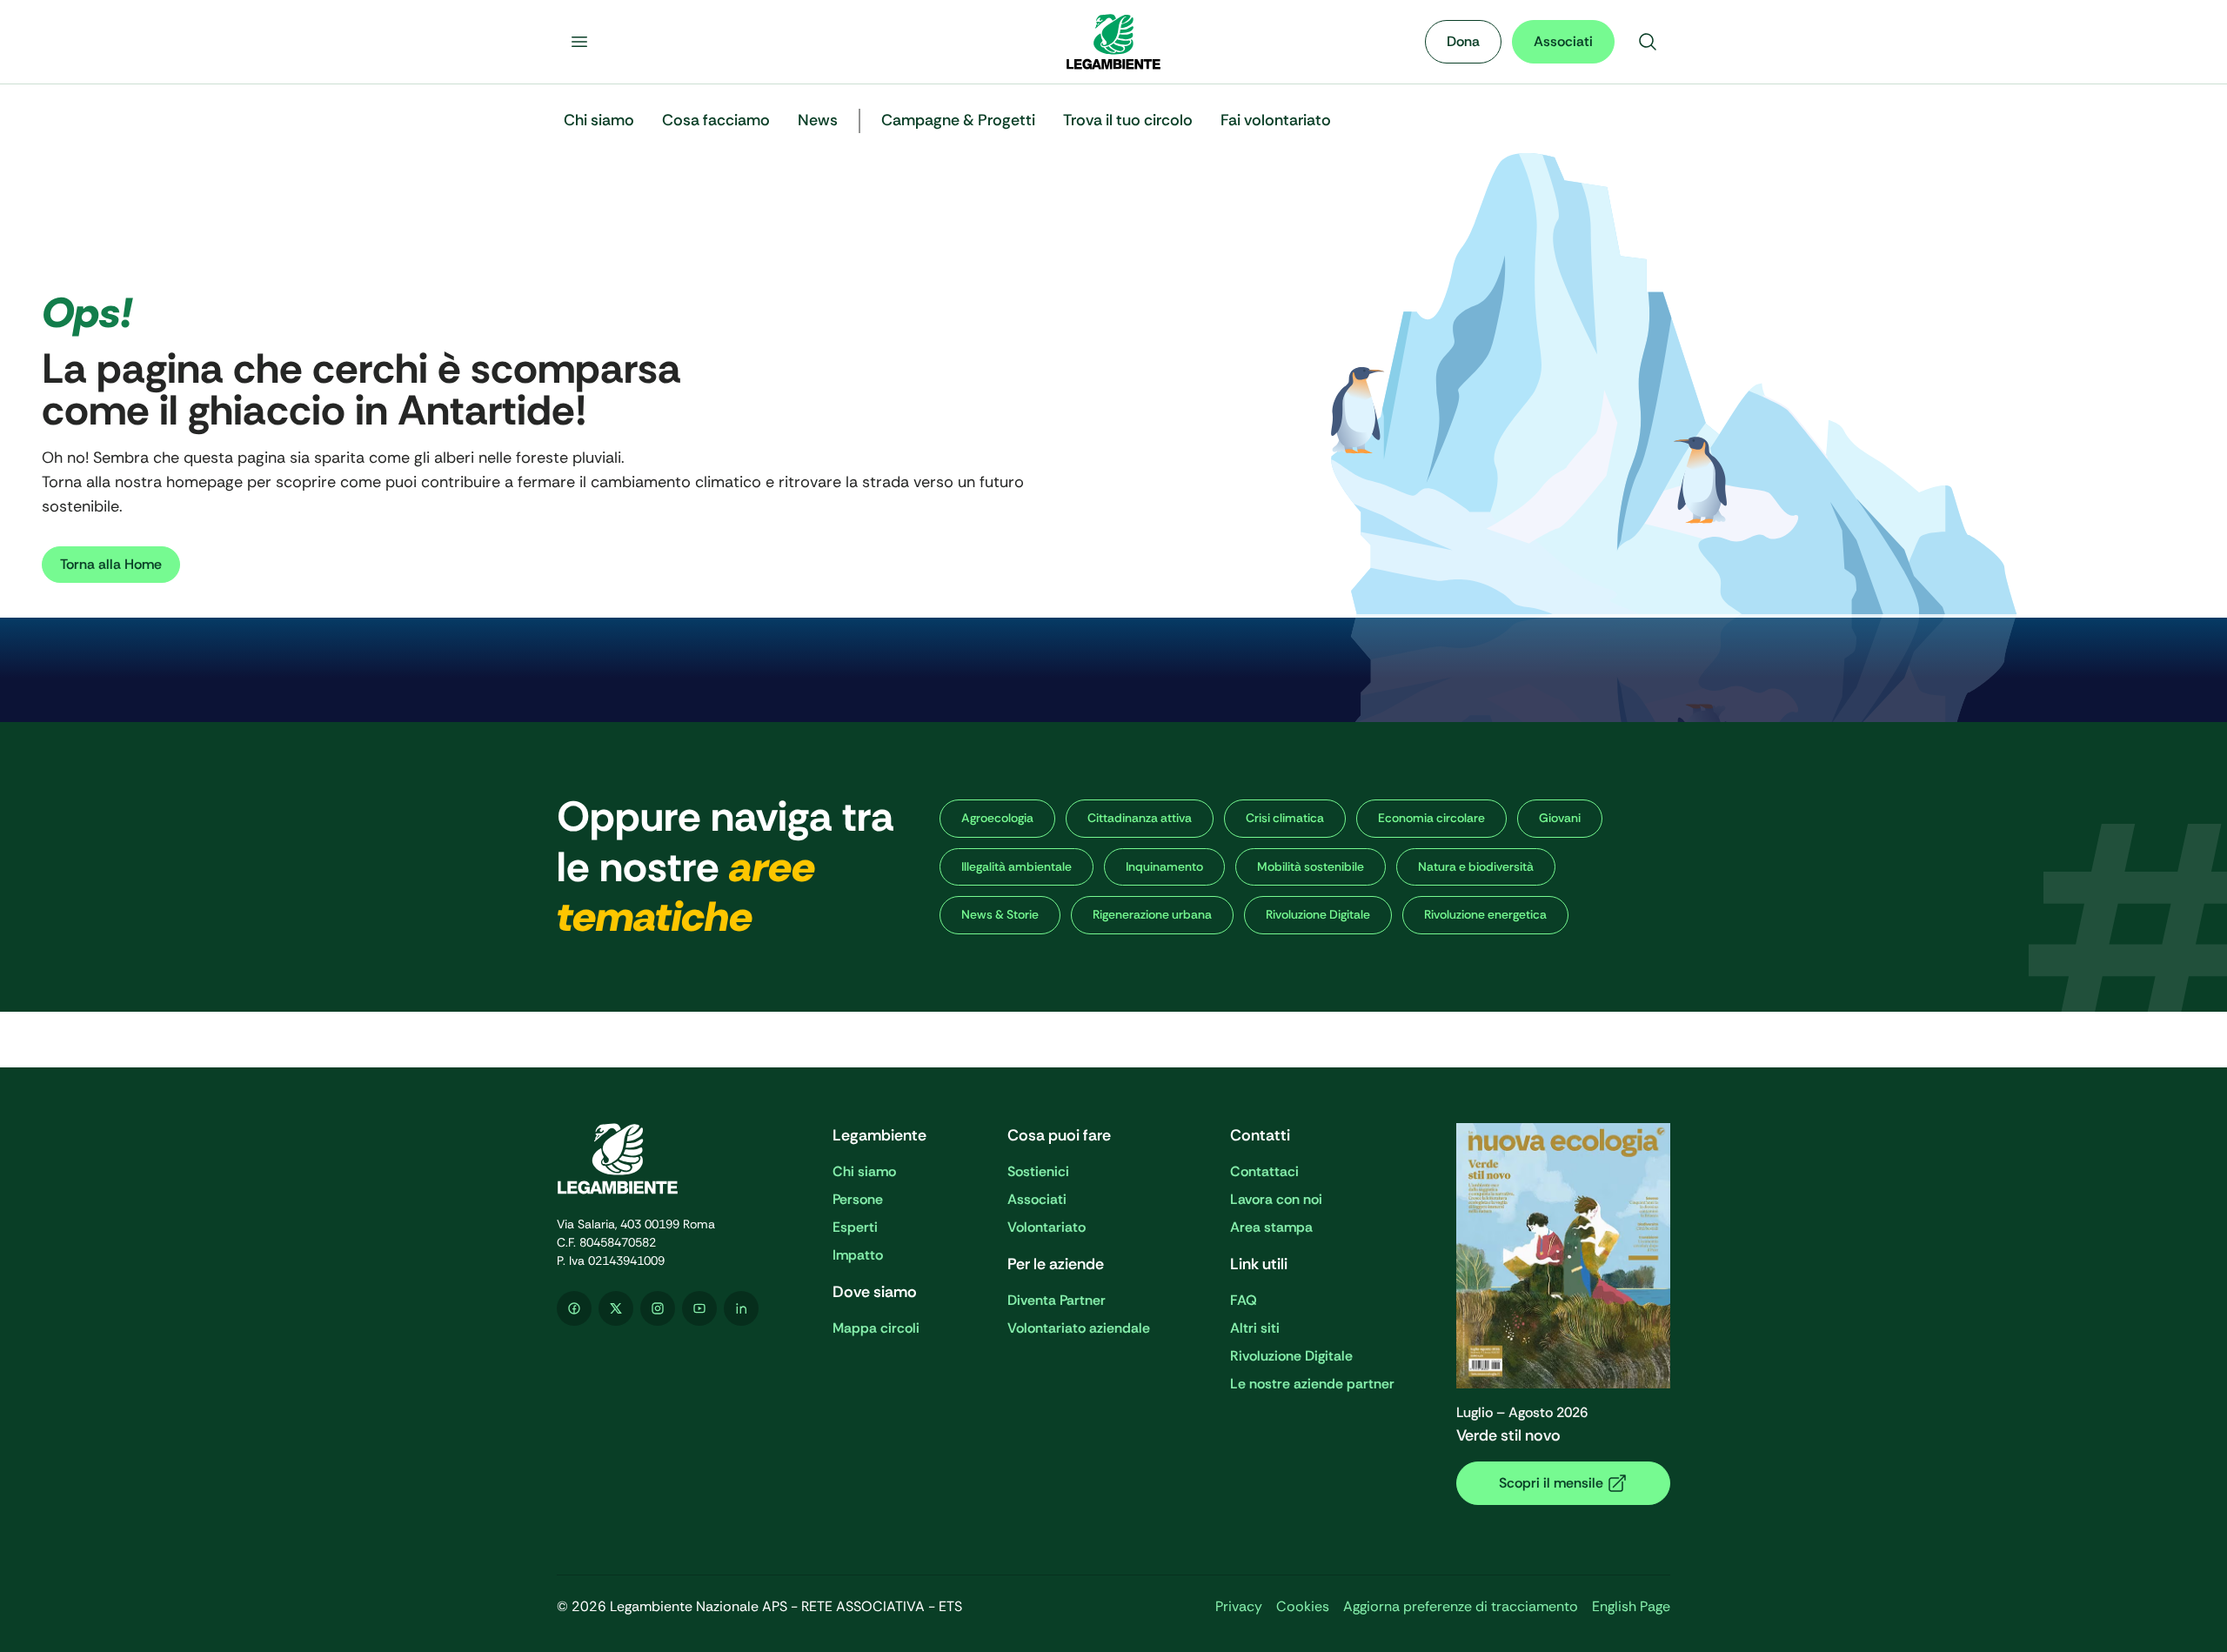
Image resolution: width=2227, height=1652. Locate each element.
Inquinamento (1164, 866)
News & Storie (1000, 914)
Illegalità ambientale (1017, 866)
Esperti (855, 1227)
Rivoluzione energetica (1485, 914)
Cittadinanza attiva (1140, 818)
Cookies (1303, 1606)
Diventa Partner (1057, 1300)
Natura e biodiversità (1476, 866)
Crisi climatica (1285, 818)
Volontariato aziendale (1079, 1328)
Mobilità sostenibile (1311, 866)
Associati (1563, 41)
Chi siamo (864, 1171)
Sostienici (1038, 1171)
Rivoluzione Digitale (1318, 914)
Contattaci (1264, 1171)
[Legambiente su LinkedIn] (741, 1308)
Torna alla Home (111, 564)
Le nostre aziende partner (1312, 1384)
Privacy (1239, 1606)
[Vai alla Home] (1113, 42)
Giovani (1560, 818)
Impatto (858, 1255)
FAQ (1244, 1300)
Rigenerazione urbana (1152, 914)
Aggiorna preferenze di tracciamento (1461, 1606)
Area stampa (1271, 1227)
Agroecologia (997, 818)
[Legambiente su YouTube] (699, 1308)
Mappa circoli (876, 1328)
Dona (1463, 41)
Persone (858, 1199)
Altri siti (1255, 1328)
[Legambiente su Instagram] (658, 1308)
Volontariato (1047, 1227)
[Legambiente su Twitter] (616, 1308)
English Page (1631, 1606)
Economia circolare (1431, 818)
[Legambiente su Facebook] (574, 1308)
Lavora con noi (1276, 1199)
